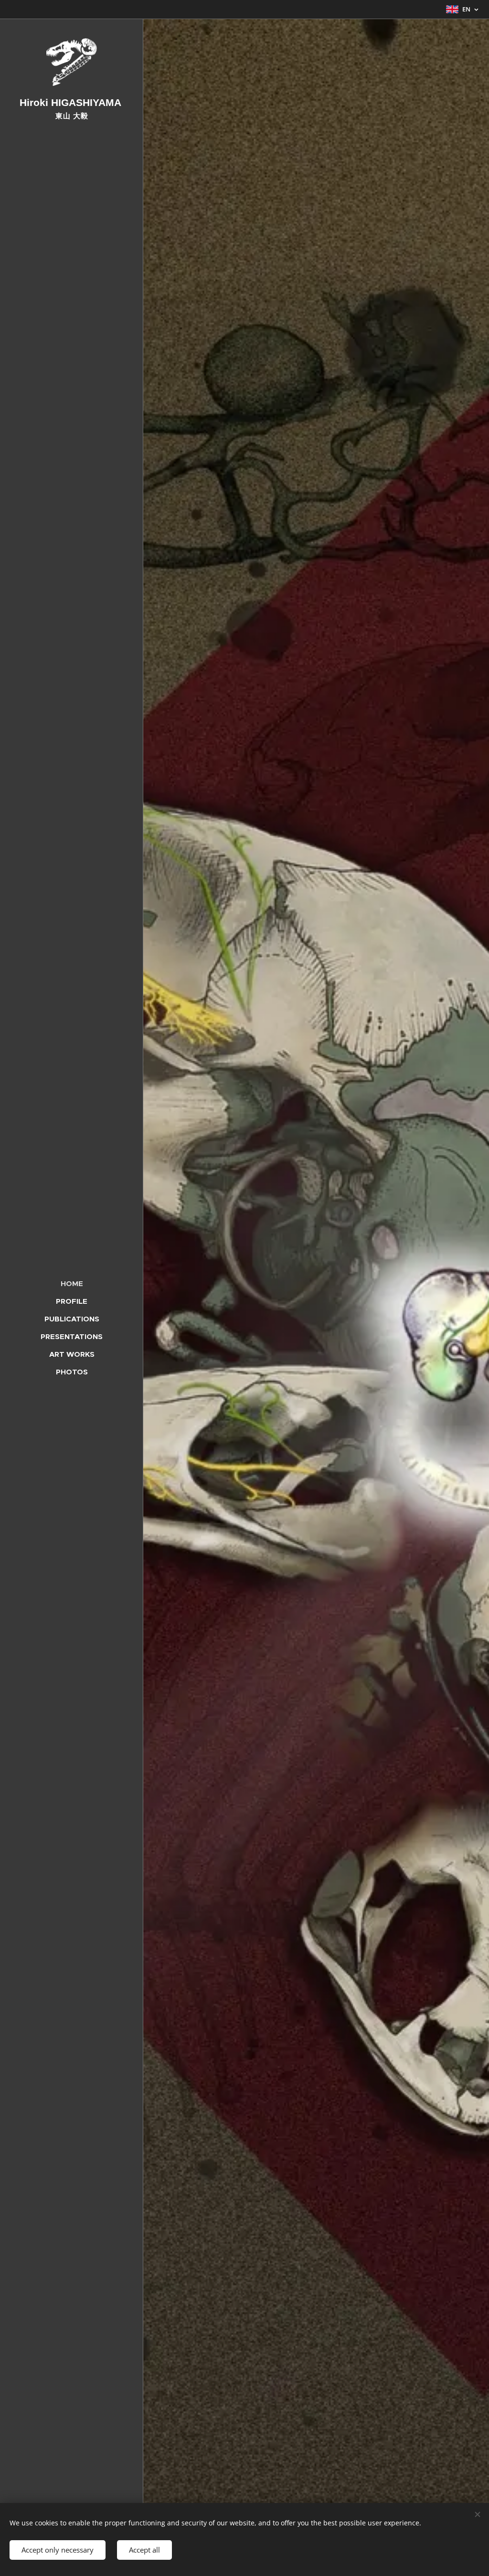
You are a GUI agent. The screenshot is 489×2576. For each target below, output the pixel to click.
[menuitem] (72, 1283)
